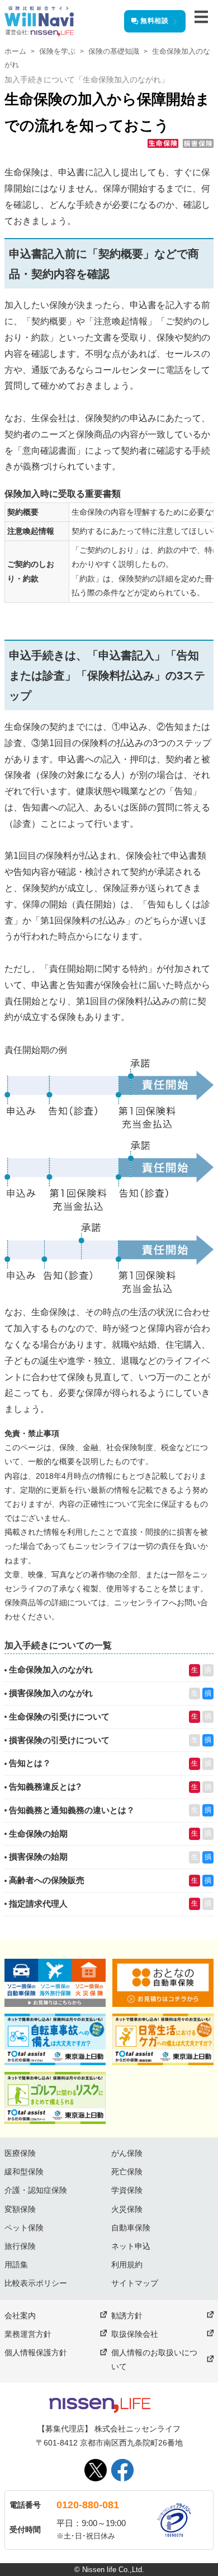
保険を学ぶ (57, 51)
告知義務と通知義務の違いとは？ (72, 1810)
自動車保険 (131, 2228)
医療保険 (20, 2153)
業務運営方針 (28, 2334)
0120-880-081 (88, 2505)
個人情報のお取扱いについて (154, 2360)
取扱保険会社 (135, 2334)
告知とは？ (30, 1763)
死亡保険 (127, 2172)
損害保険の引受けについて (59, 1740)
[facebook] (122, 2470)
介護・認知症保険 (36, 2190)
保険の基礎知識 (114, 51)
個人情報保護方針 (36, 2353)
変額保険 (20, 2209)
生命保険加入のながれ (51, 1669)
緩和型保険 (24, 2172)
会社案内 (20, 2316)
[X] (96, 2470)
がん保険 (127, 2153)
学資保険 (127, 2190)
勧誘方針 (127, 2316)
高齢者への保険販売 (47, 1880)
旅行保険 (20, 2246)
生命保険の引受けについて (59, 1716)
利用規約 (127, 2265)
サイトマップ (135, 2283)
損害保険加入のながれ (51, 1693)
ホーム (15, 51)
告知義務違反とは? (45, 1787)
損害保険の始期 (38, 1857)
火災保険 (127, 2209)
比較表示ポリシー (36, 2283)
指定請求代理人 (38, 1904)
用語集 (16, 2265)
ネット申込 (131, 2246)
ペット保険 (24, 2228)
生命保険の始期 (38, 1834)
